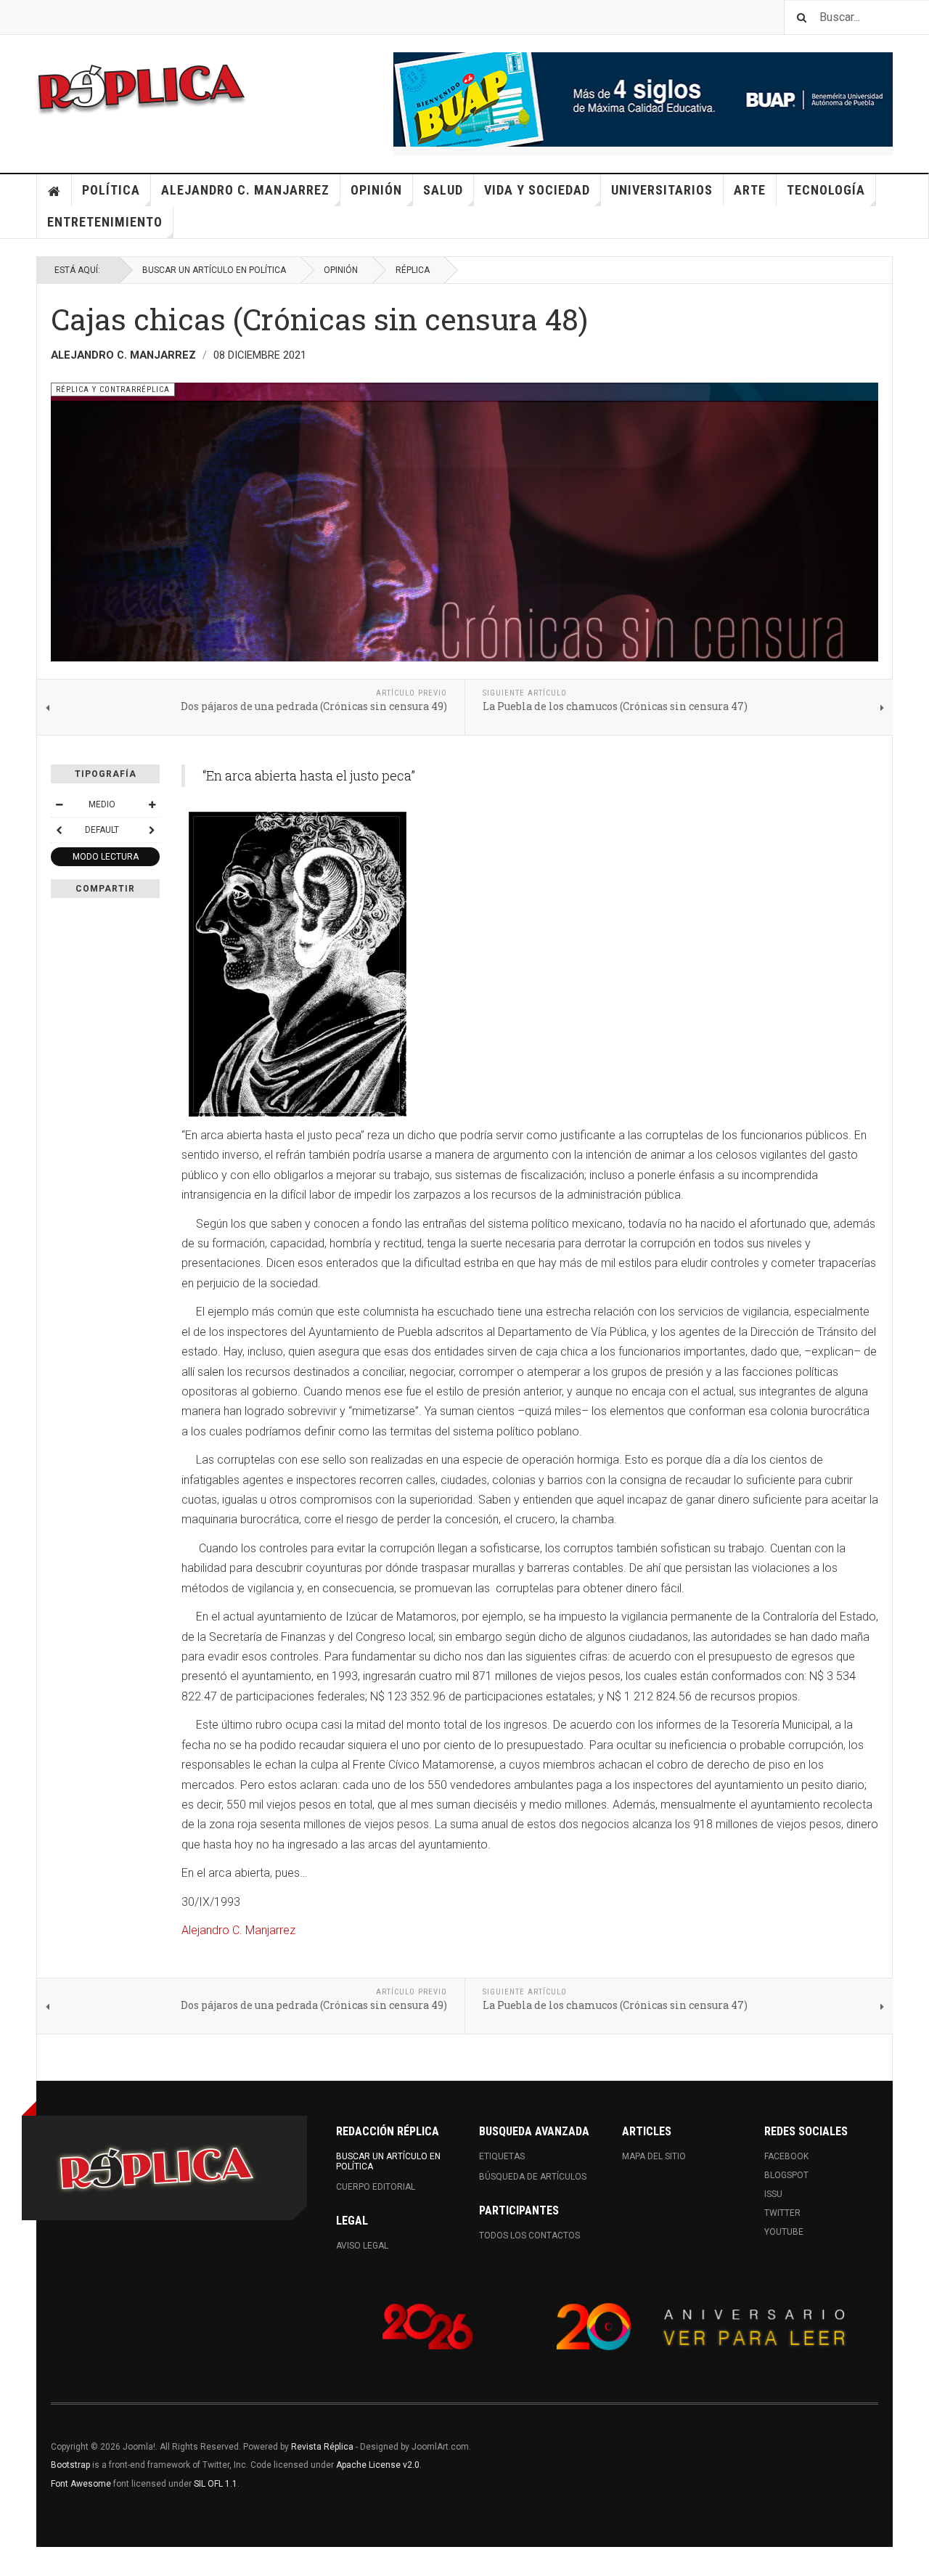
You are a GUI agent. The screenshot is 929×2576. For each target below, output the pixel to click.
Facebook (786, 2156)
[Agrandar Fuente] (152, 804)
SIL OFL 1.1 (216, 2484)
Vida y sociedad (537, 190)
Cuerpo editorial (376, 2187)
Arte (750, 190)
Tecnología (826, 190)
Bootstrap (70, 2465)
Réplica (413, 270)
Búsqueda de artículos (533, 2177)
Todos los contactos (529, 2235)
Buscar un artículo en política (214, 270)
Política (111, 190)
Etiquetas (502, 2156)
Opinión (376, 190)
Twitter (782, 2213)
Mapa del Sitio (654, 2156)
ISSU (773, 2194)
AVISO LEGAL (362, 2246)
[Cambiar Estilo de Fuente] (59, 830)
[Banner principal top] (643, 99)
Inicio (54, 190)
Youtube (784, 2232)
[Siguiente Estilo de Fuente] (152, 830)
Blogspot (786, 2175)
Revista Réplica (322, 2447)
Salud (443, 190)
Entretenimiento (105, 222)
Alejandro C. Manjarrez (245, 190)
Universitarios (662, 190)
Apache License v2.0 (378, 2465)
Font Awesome (81, 2484)
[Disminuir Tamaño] (59, 804)
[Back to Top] (14, 2561)
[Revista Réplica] (142, 87)
